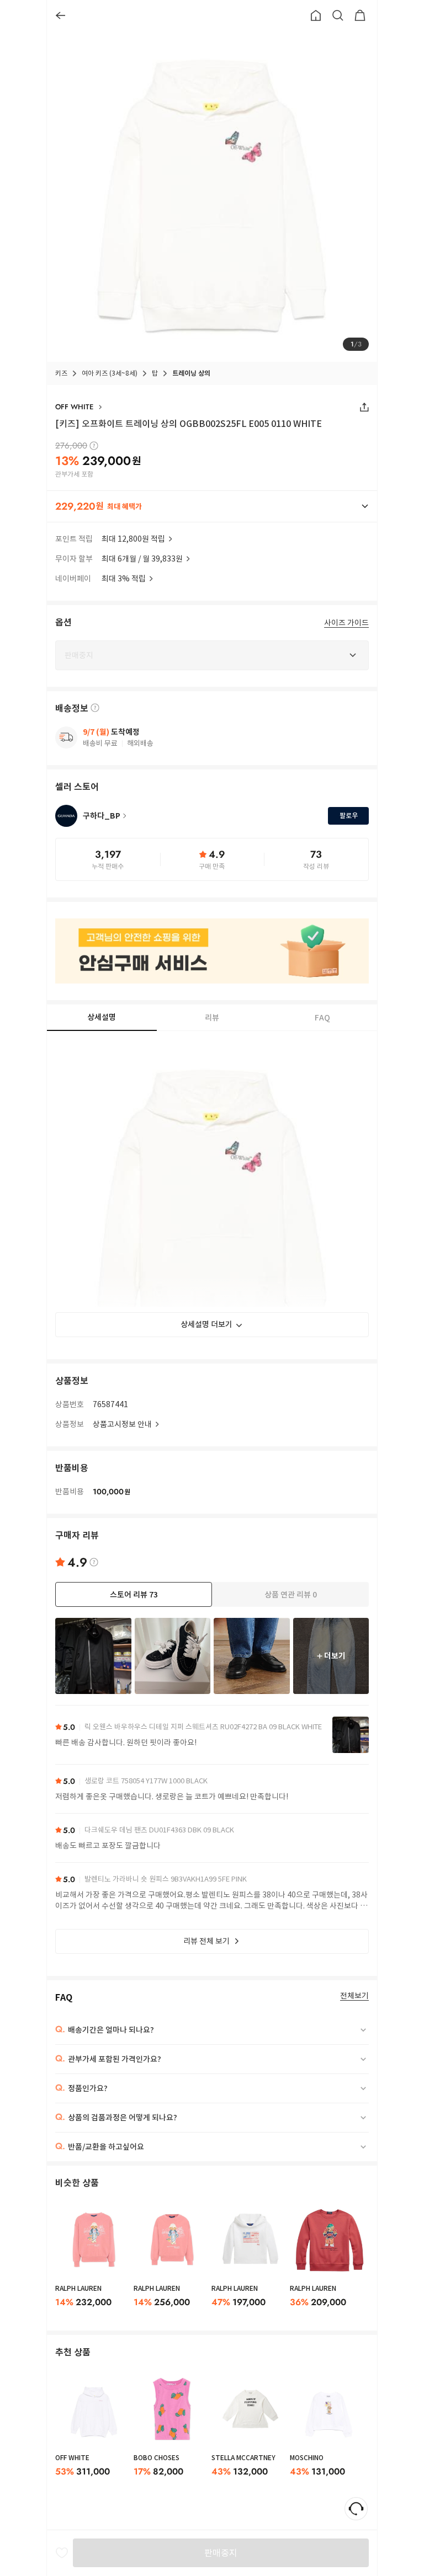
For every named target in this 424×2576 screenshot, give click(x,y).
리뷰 (212, 1018)
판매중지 (221, 2553)
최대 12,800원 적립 (133, 539)
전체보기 (354, 1996)
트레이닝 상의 (191, 373)
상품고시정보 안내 (122, 1424)
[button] (212, 506)
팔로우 (349, 816)
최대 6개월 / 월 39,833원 (142, 559)
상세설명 (102, 1017)
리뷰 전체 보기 (206, 1941)
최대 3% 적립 (124, 579)
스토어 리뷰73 (134, 1595)
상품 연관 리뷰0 (291, 1595)
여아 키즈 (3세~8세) (110, 373)
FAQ (322, 1018)
